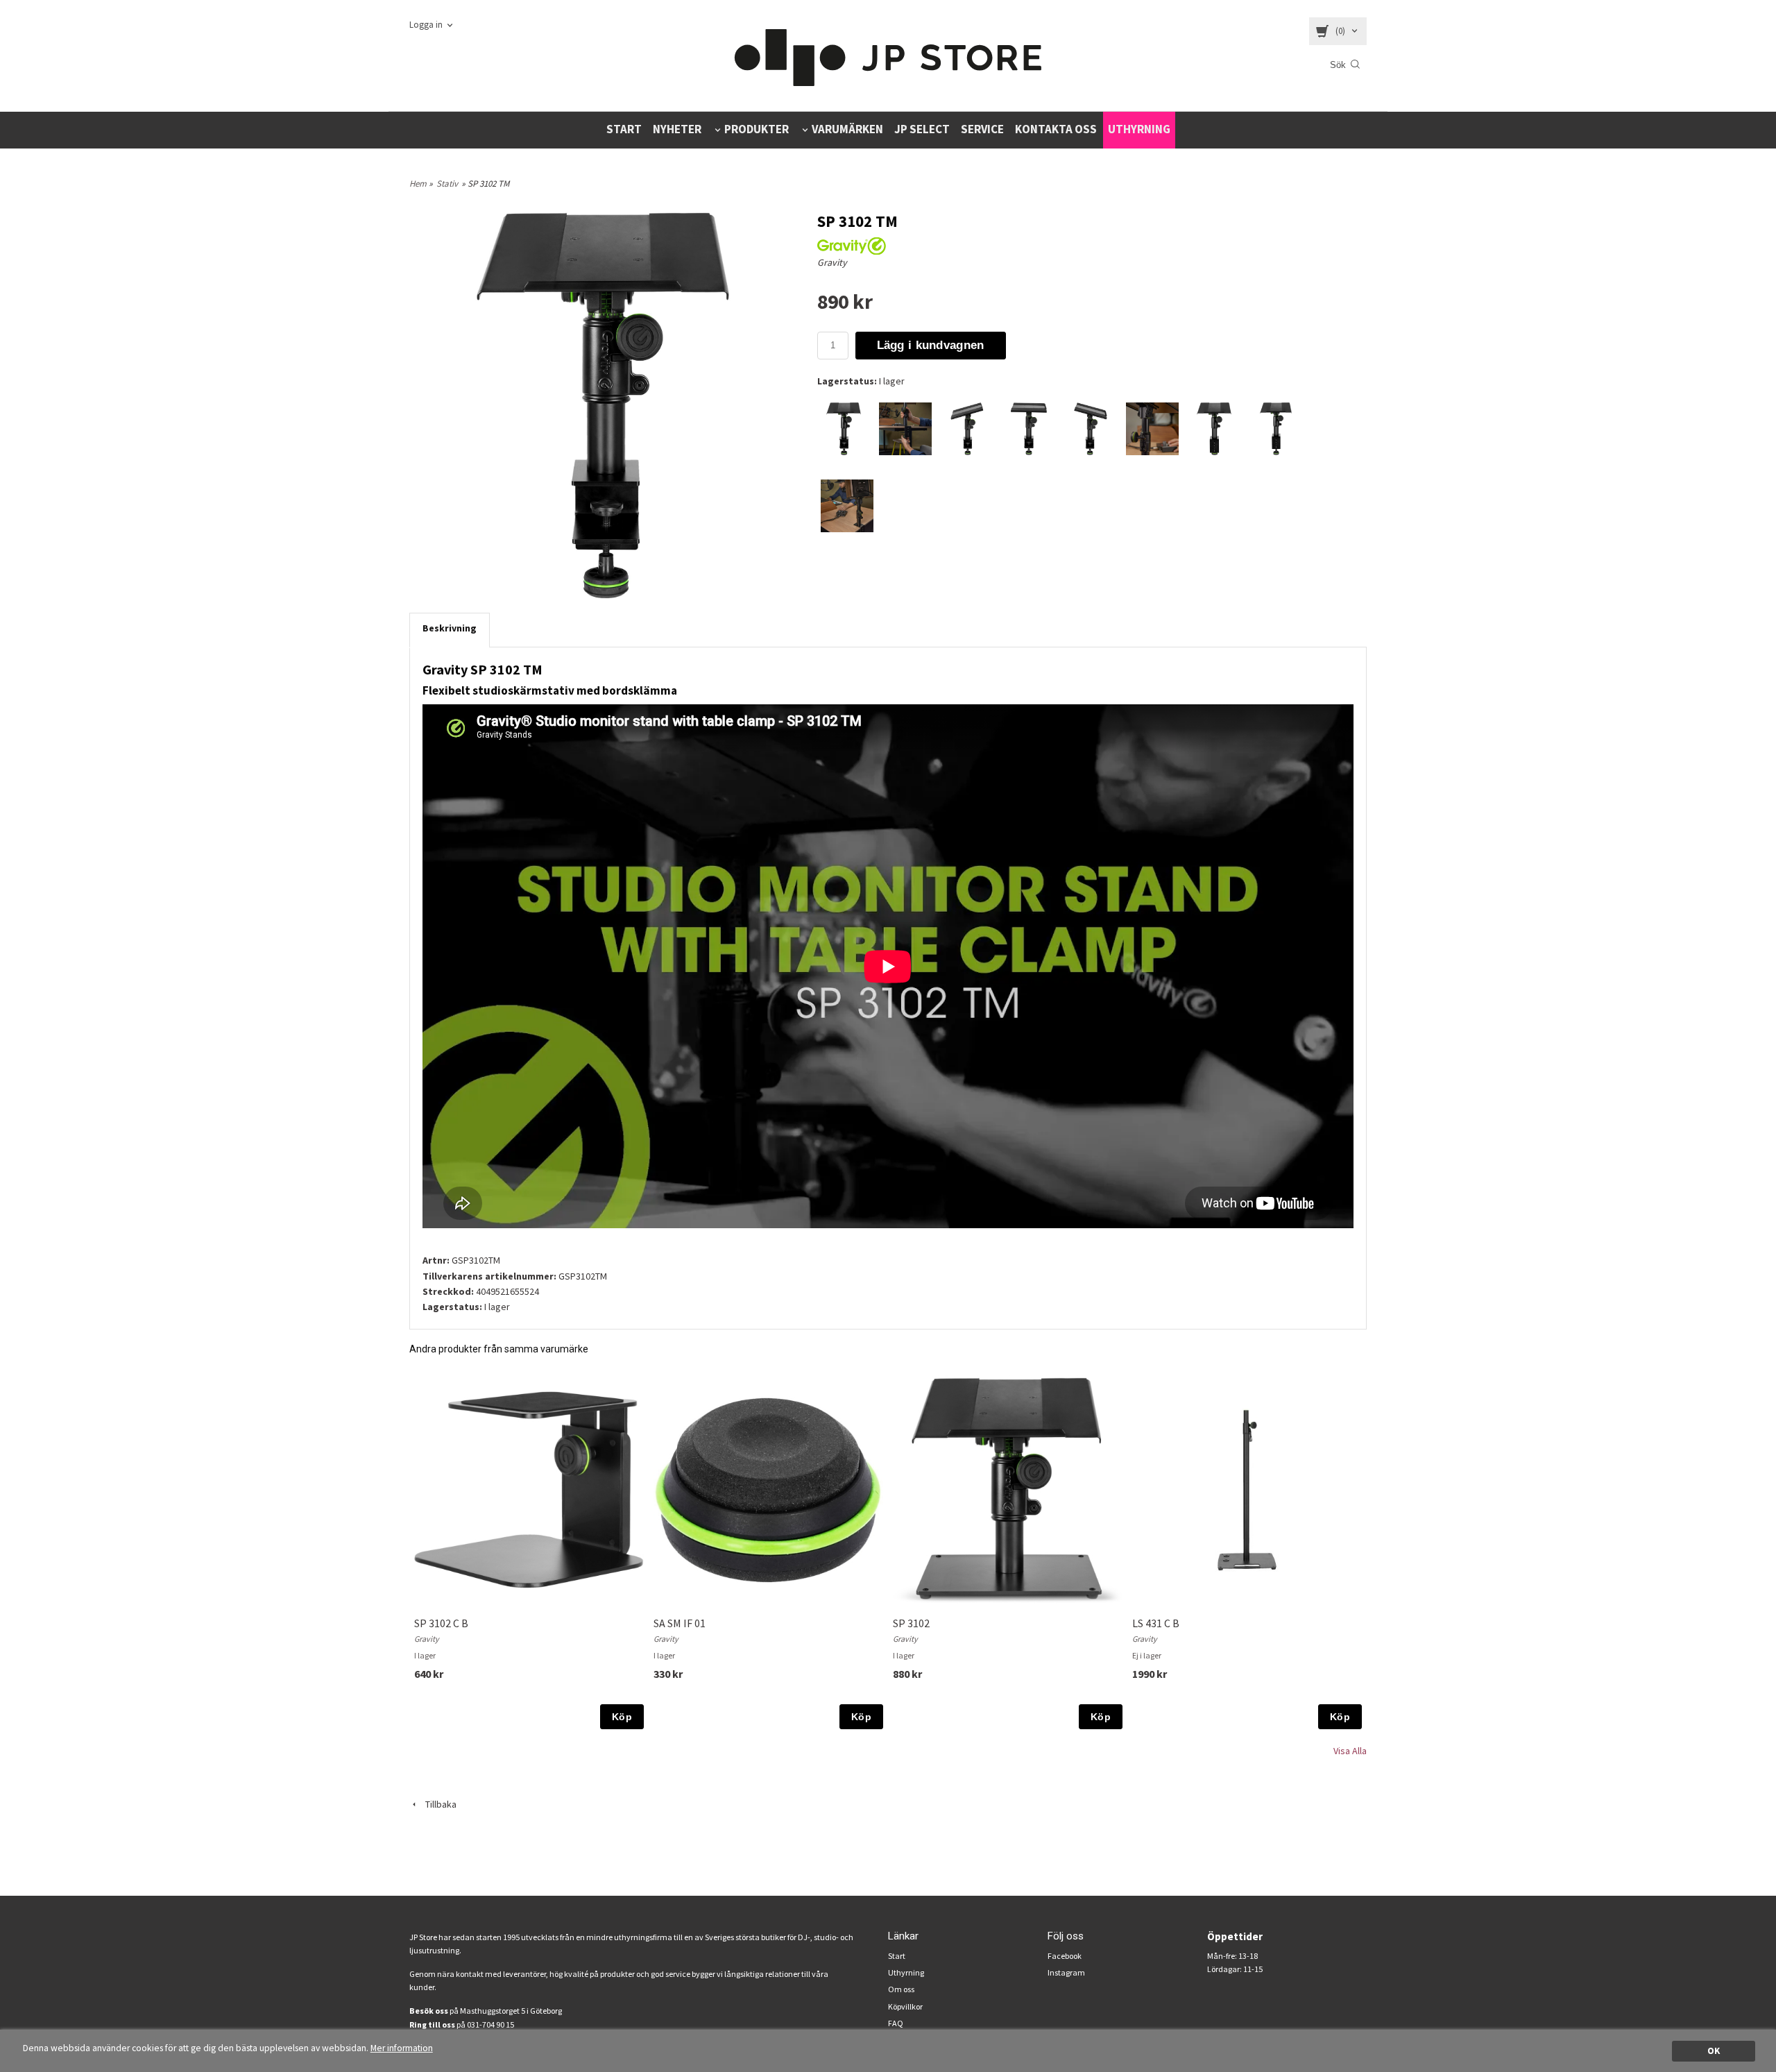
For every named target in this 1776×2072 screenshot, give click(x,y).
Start (897, 1956)
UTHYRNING (1139, 129)
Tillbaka (438, 1804)
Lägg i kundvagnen (931, 345)
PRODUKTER (757, 129)
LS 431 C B (1156, 1623)
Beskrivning (450, 628)
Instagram (1066, 1972)
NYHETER (677, 129)
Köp (622, 1717)
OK (1714, 2051)
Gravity (832, 262)
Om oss (901, 1989)
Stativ (447, 184)
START (624, 129)
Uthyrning (906, 1972)
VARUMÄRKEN (847, 129)
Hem (418, 184)
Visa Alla (1350, 1751)
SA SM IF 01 (680, 1623)
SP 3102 (911, 1623)
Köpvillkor (905, 2006)
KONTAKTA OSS (1056, 129)
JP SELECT (922, 129)
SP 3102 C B (441, 1623)
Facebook (1065, 1956)
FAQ (896, 2023)
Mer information (402, 2048)
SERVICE (982, 129)
